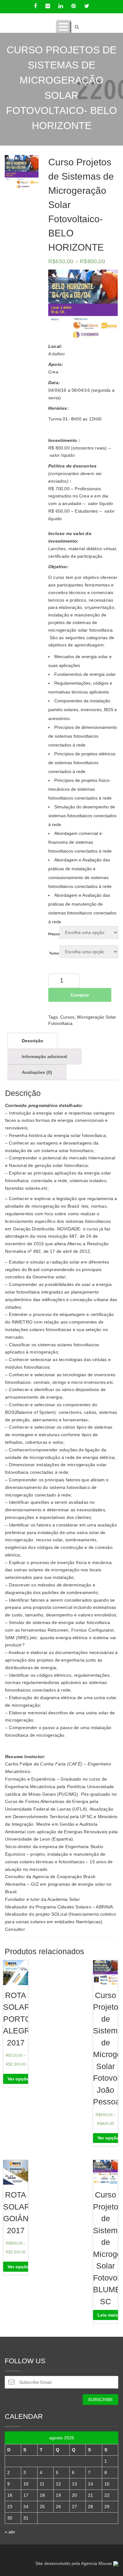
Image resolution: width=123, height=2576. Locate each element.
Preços (54, 934)
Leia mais (108, 2315)
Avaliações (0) (37, 1072)
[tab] (32, 1041)
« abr (10, 2532)
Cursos (67, 1017)
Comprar (80, 995)
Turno (54, 953)
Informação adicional (44, 1056)
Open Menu (63, 27)
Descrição (32, 1041)
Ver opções (20, 2079)
